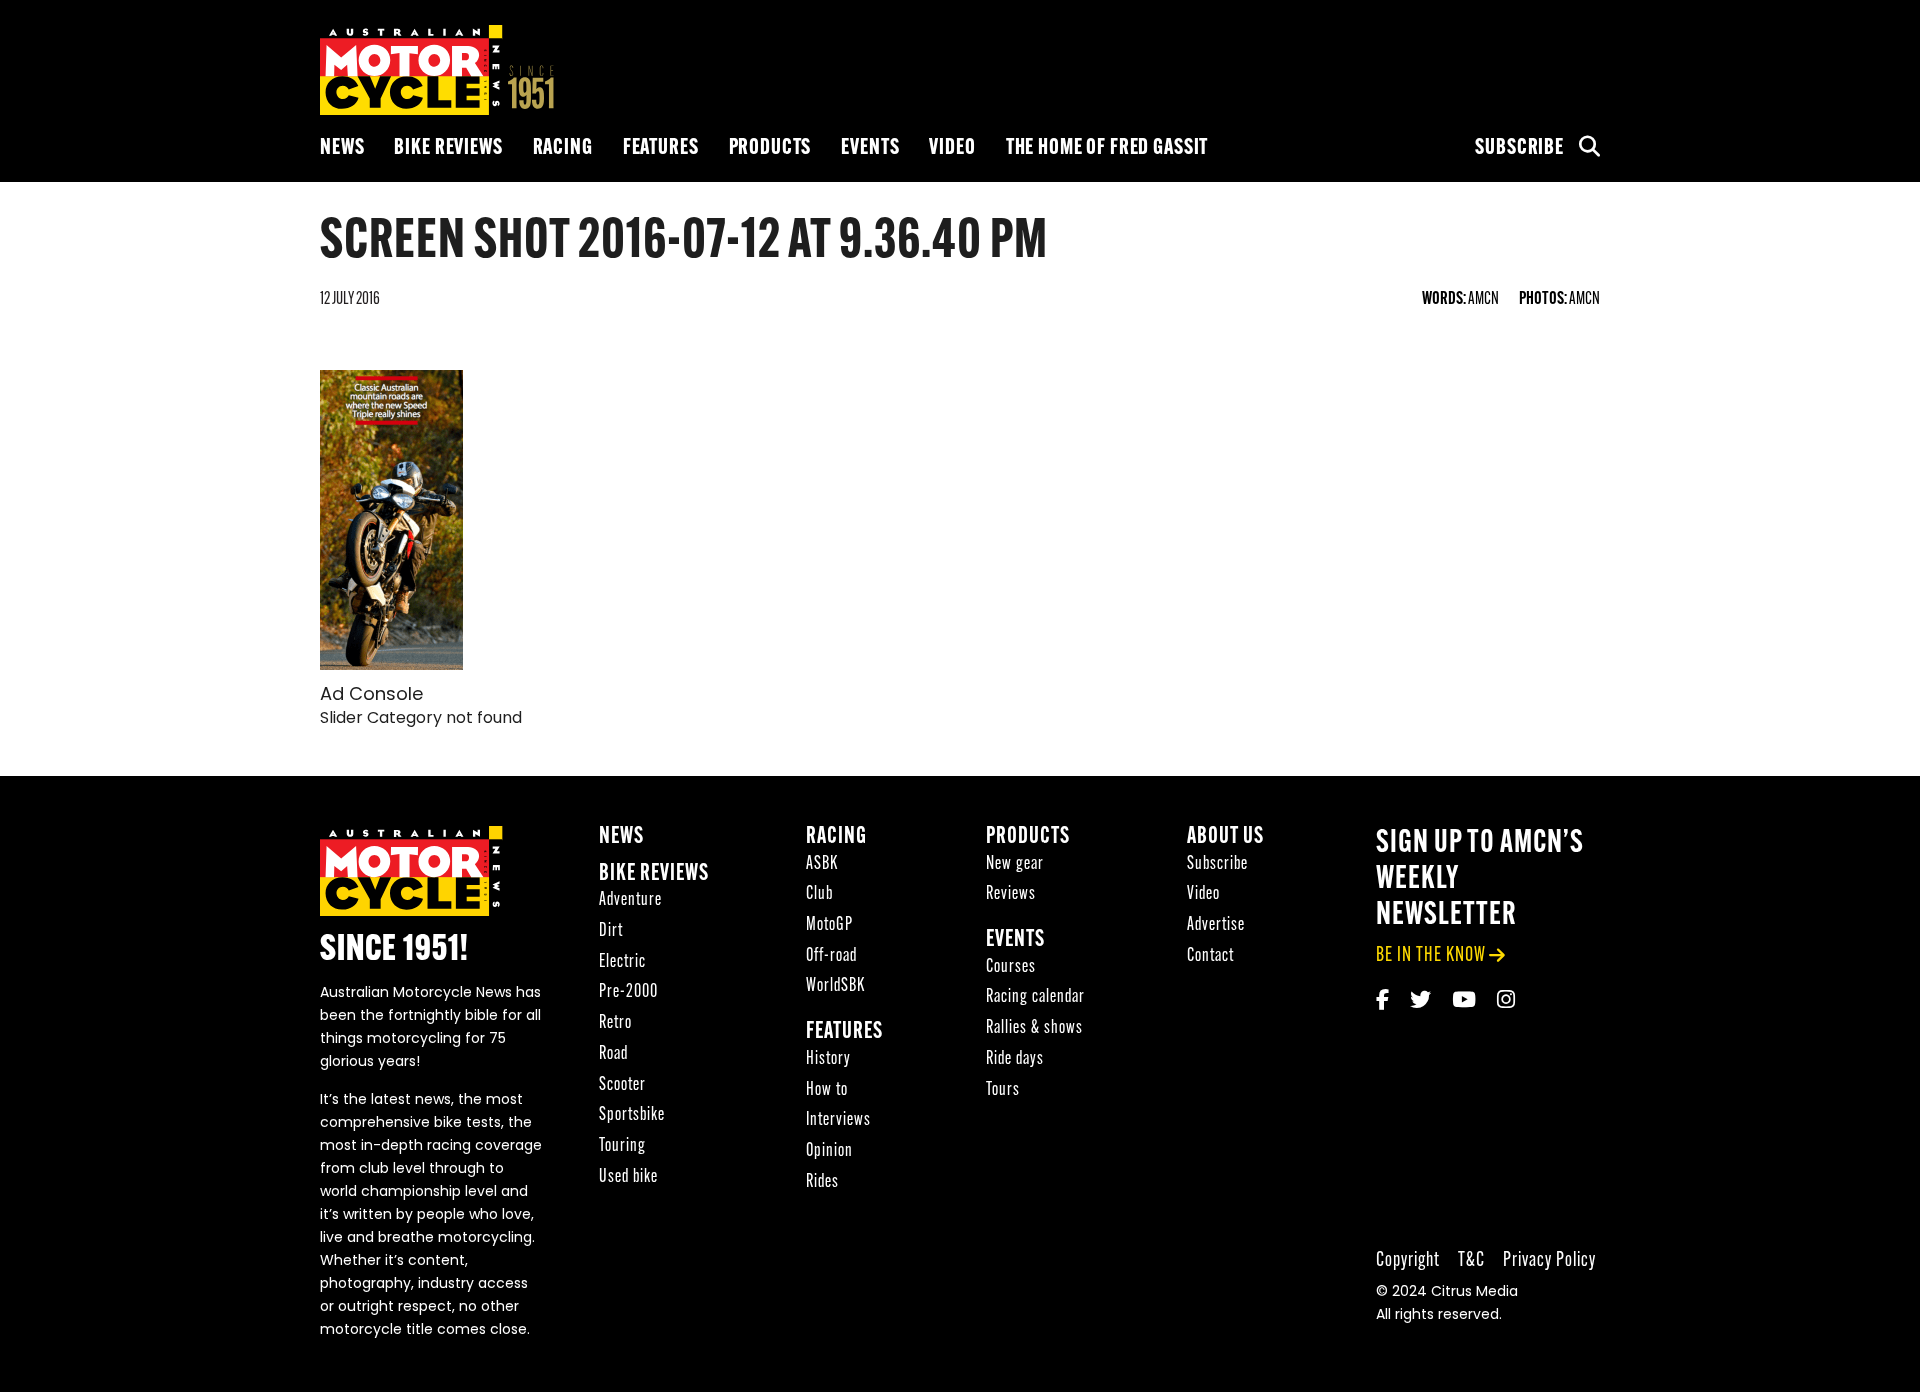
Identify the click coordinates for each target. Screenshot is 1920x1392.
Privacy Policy (1549, 1260)
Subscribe (1519, 148)
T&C (1471, 1260)
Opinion (829, 1151)
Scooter (622, 1085)
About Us (1225, 837)
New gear (1015, 864)
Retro (615, 1023)
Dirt (611, 931)
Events (870, 148)
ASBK (822, 864)
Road (613, 1054)
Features (661, 148)
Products (770, 148)
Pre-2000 (628, 992)
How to (827, 1090)
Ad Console (371, 696)
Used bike (628, 1177)
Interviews (838, 1120)
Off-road (831, 956)
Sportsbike (632, 1115)
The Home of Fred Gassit (1107, 148)
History (828, 1059)
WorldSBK (835, 986)
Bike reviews (448, 148)
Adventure (630, 900)
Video (952, 148)
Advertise (1216, 925)
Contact (1210, 956)
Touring (622, 1146)
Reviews (1011, 894)
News (342, 148)
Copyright (1408, 1260)
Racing (563, 148)
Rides (822, 1182)
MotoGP (829, 925)
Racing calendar (1035, 997)
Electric (622, 962)
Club (819, 894)
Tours (1003, 1090)
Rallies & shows (1034, 1028)
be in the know (1431, 955)
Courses (1011, 967)
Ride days (1015, 1059)
